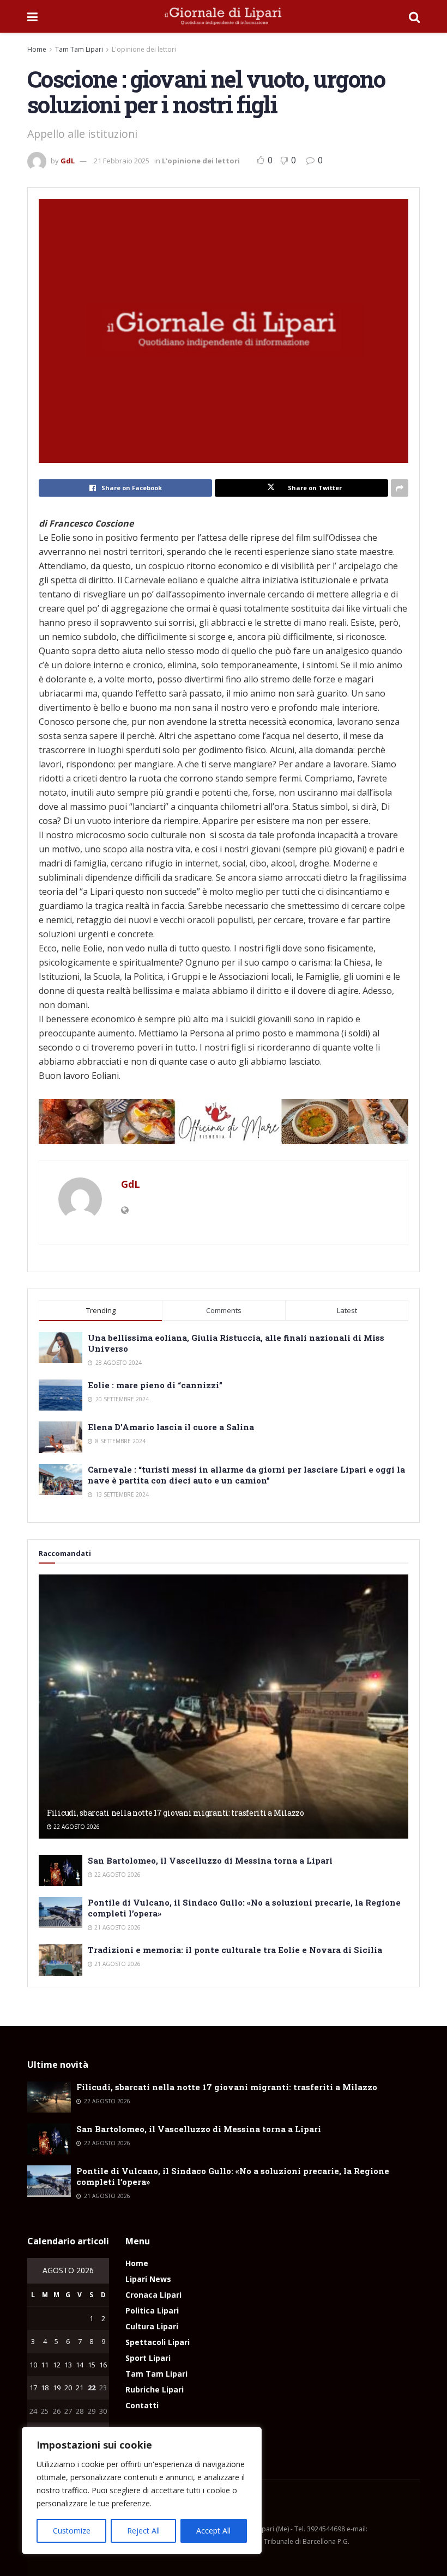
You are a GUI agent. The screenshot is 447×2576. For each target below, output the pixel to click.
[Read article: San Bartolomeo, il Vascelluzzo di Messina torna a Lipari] (61, 1870)
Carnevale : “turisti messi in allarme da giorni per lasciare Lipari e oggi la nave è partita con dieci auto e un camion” (246, 1475)
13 (68, 2365)
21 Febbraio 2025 (122, 161)
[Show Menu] (32, 16)
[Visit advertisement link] (224, 1122)
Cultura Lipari (152, 2326)
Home (37, 49)
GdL (68, 161)
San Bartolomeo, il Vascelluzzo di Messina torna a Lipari (210, 1860)
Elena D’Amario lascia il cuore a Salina (171, 1427)
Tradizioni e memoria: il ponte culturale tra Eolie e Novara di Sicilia (235, 1950)
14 (80, 2365)
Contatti (142, 2405)
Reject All (143, 2531)
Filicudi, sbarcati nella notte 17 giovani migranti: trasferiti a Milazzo (176, 1813)
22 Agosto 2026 (76, 1827)
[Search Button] (414, 16)
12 (57, 2365)
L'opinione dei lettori (144, 49)
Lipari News (148, 2279)
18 (45, 2388)
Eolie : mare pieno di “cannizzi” (155, 1385)
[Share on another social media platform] (400, 488)
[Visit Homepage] (224, 16)
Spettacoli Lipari (158, 2342)
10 (33, 2365)
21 (80, 2388)
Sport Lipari (148, 2358)
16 (103, 2365)
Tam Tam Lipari (79, 49)
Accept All (213, 2531)
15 (92, 2365)
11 (45, 2365)
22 (92, 2388)
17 (33, 2388)
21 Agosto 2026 (117, 1927)
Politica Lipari (152, 2311)
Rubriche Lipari (155, 2389)
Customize (72, 2531)
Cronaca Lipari (153, 2295)
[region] (142, 2490)
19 (57, 2388)
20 (68, 2388)
